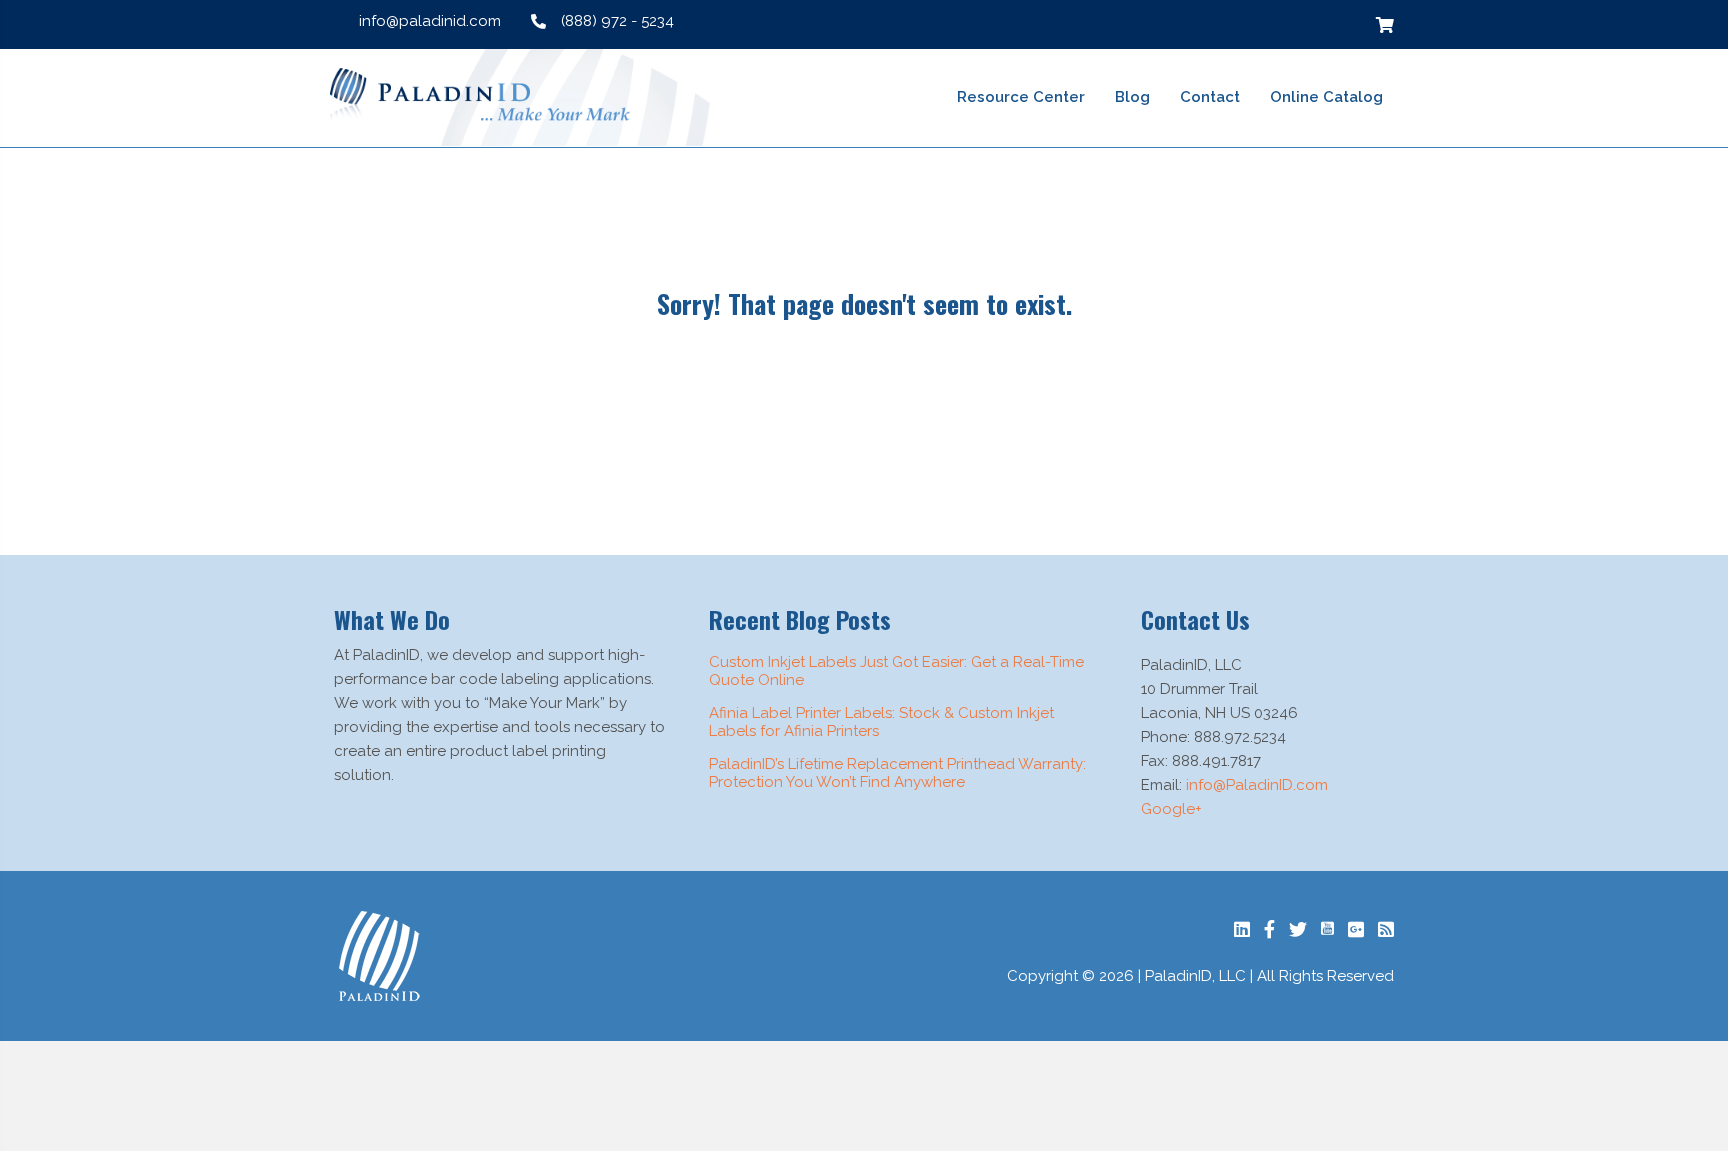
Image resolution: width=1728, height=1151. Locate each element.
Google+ (1171, 809)
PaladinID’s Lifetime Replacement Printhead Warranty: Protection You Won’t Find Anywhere (897, 773)
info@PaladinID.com (1257, 785)
